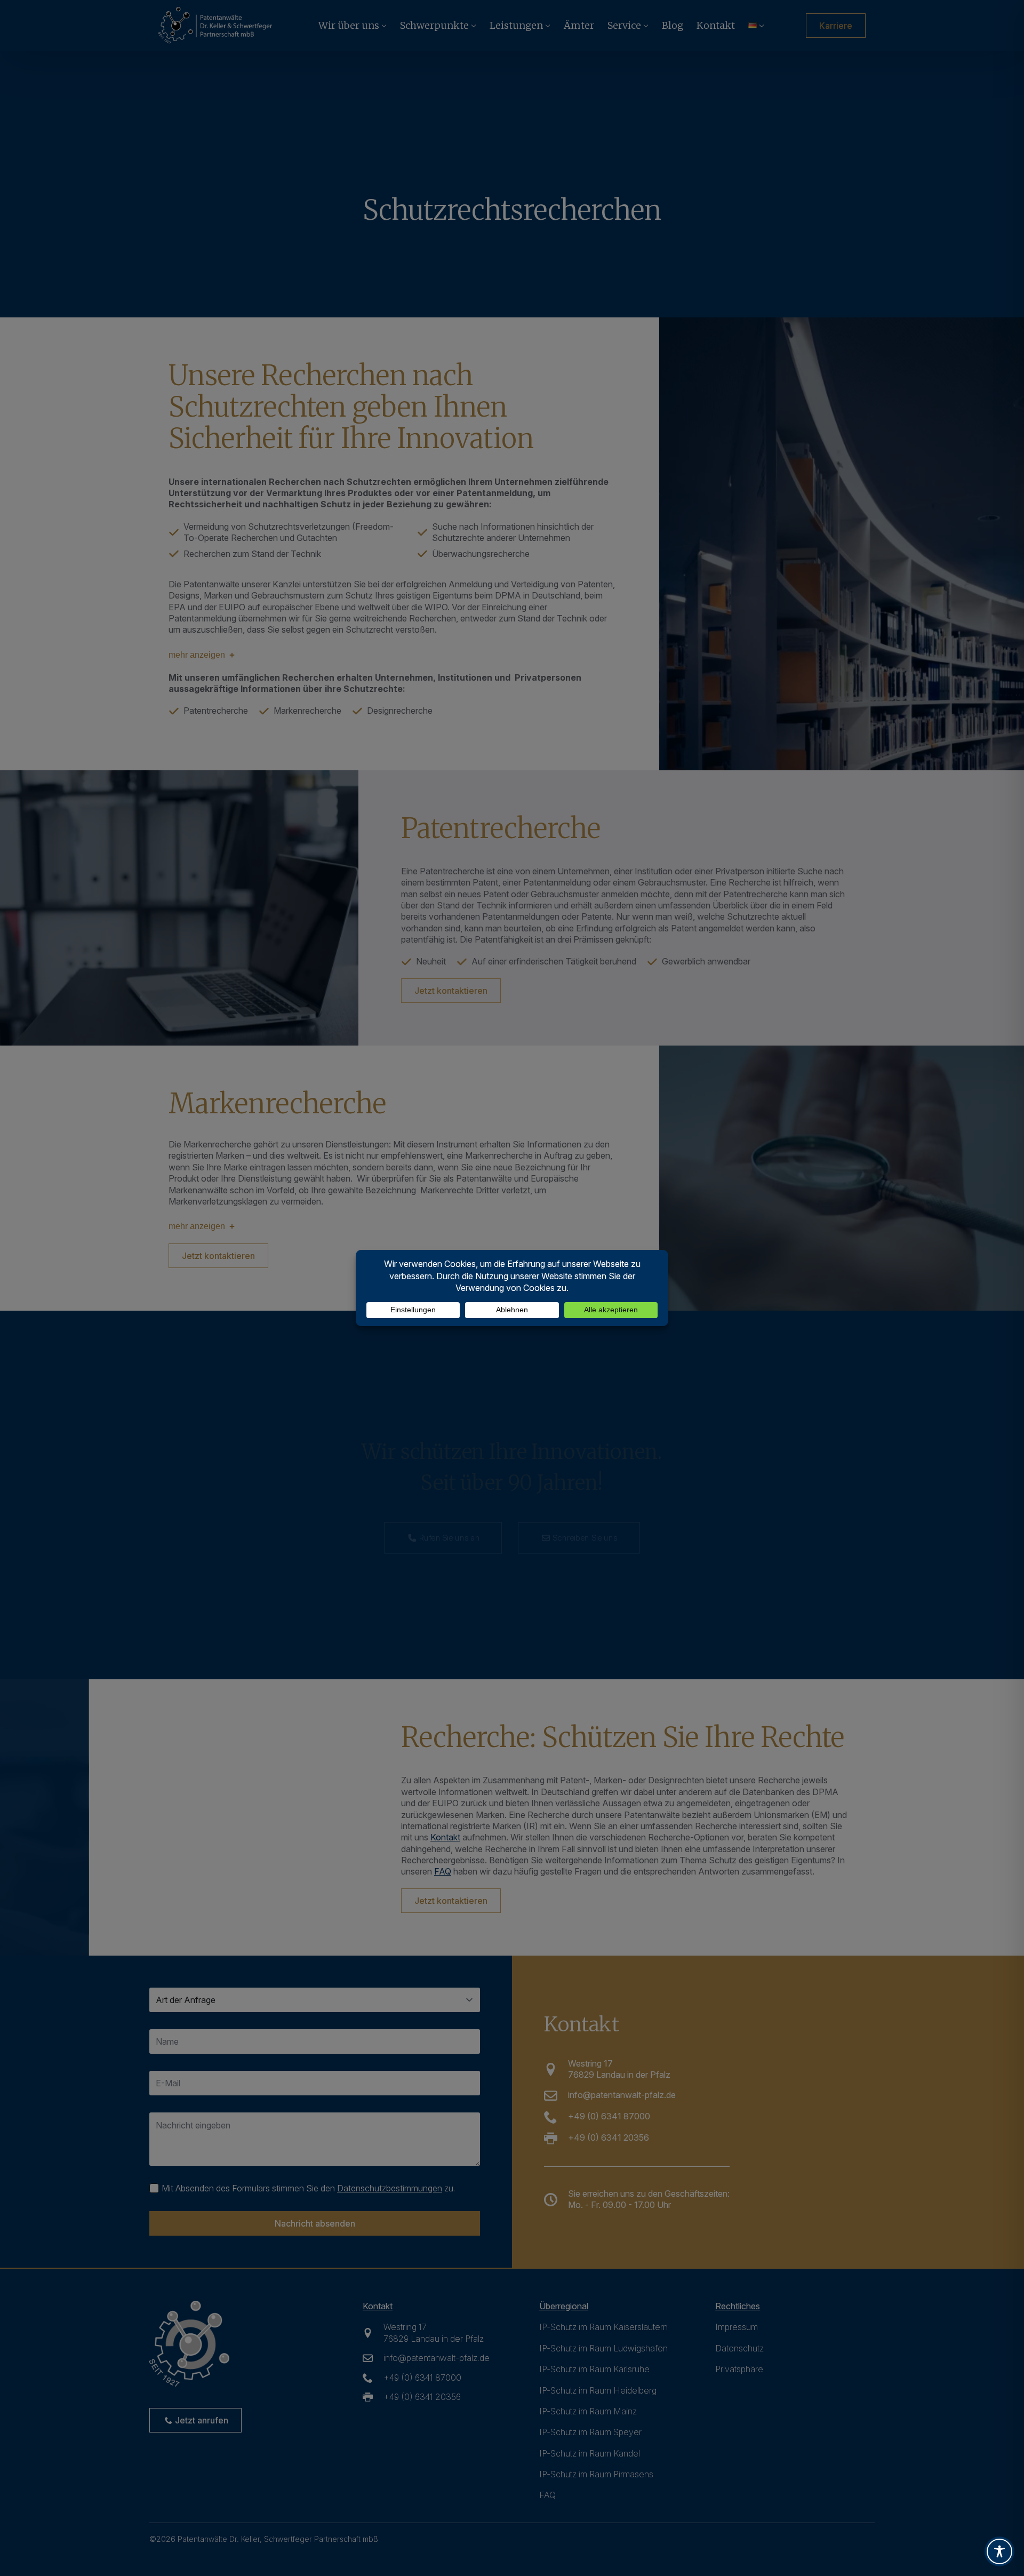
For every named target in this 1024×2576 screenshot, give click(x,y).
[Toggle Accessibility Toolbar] (999, 2551)
